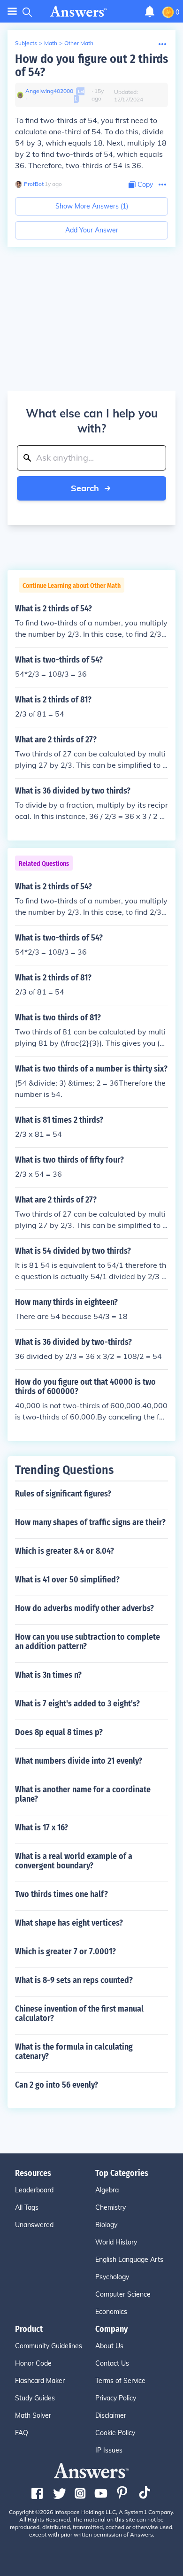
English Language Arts (129, 2260)
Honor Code (33, 2363)
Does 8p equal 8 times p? (59, 1732)
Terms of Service (120, 2381)
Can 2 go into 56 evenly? (57, 2085)
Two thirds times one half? (61, 1894)
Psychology (112, 2277)
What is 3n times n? (48, 1675)
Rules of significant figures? (63, 1494)
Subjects (26, 43)
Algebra (107, 2190)
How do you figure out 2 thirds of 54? (91, 66)
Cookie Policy (115, 2433)
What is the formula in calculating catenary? (74, 2052)
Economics (111, 2312)
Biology (106, 2225)
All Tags (27, 2207)
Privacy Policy (116, 2398)
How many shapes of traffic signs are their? (90, 1522)
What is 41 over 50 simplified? (67, 1580)
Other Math (79, 43)
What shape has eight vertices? (69, 1923)
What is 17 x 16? (42, 1828)
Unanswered (34, 2225)
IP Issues (109, 2450)
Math (51, 43)
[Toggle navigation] (12, 12)
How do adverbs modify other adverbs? (84, 1608)
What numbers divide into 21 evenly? (79, 1761)
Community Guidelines (49, 2346)
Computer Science (123, 2294)
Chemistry (111, 2207)
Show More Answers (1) (92, 206)
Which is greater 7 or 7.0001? (65, 1951)
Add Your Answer (92, 230)
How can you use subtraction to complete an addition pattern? (88, 1642)
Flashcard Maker (40, 2381)
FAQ (22, 2433)
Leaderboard (34, 2190)
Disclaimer (111, 2415)
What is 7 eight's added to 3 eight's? (77, 1704)
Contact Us (112, 2363)
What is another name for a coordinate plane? (83, 1794)
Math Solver (33, 2415)
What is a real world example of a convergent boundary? (74, 1861)
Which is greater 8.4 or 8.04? (65, 1551)
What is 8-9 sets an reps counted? (74, 1980)
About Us (109, 2346)
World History (116, 2242)
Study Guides (35, 2398)
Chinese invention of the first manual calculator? (79, 2013)
